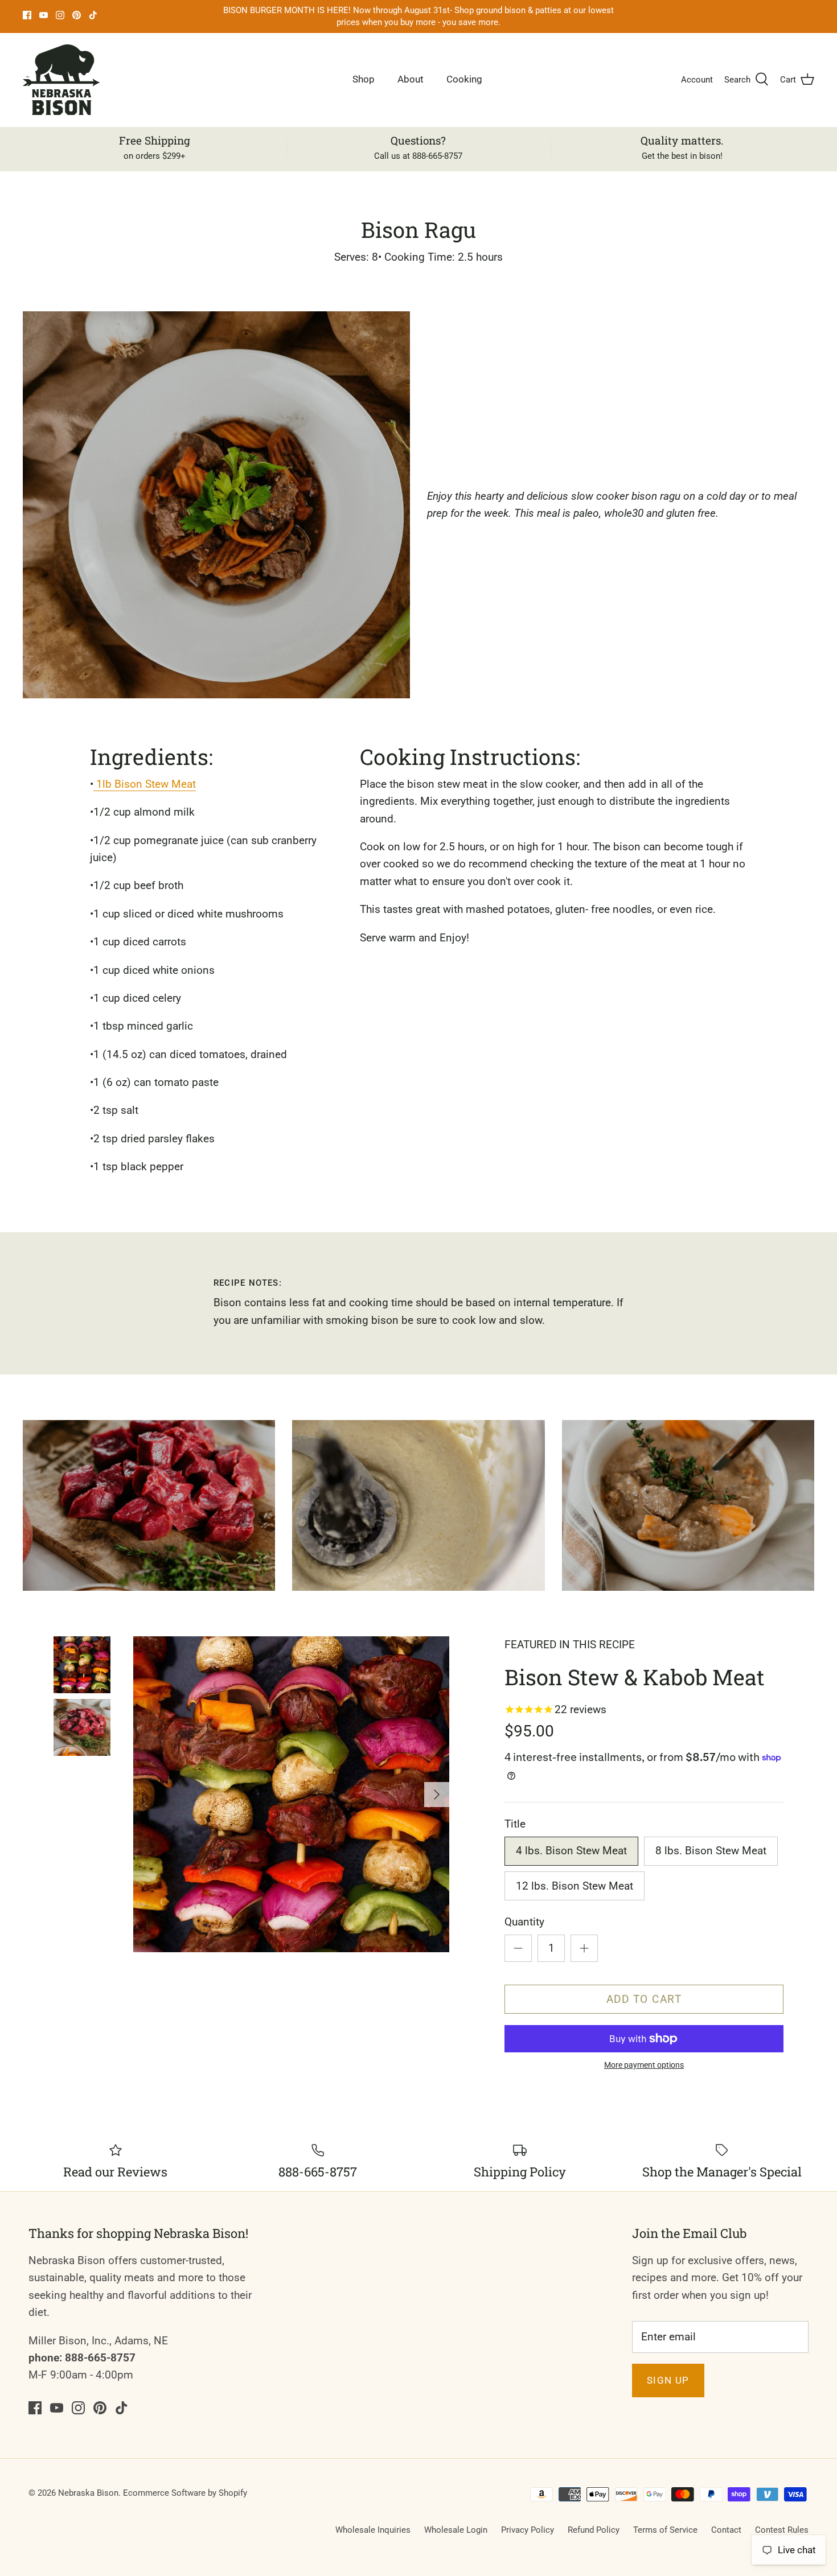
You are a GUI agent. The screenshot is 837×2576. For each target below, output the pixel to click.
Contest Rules (782, 2530)
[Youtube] (44, 15)
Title (515, 1824)
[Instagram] (60, 15)
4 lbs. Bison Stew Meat (571, 1851)
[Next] (437, 1795)
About (411, 79)
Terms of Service (665, 2530)
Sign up (668, 2380)
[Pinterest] (77, 15)
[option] (291, 1794)
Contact (726, 2530)
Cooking (464, 79)
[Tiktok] (93, 15)
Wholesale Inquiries (373, 2530)
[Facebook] (27, 15)
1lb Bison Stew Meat (145, 784)
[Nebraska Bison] (61, 80)
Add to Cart (644, 1999)
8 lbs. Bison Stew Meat (711, 1851)
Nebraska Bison (88, 2493)
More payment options (644, 2065)
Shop (364, 79)
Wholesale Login (456, 2530)
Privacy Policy (528, 2530)
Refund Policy (594, 2530)
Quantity (524, 1922)
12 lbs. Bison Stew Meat (575, 1886)
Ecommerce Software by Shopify (185, 2493)
